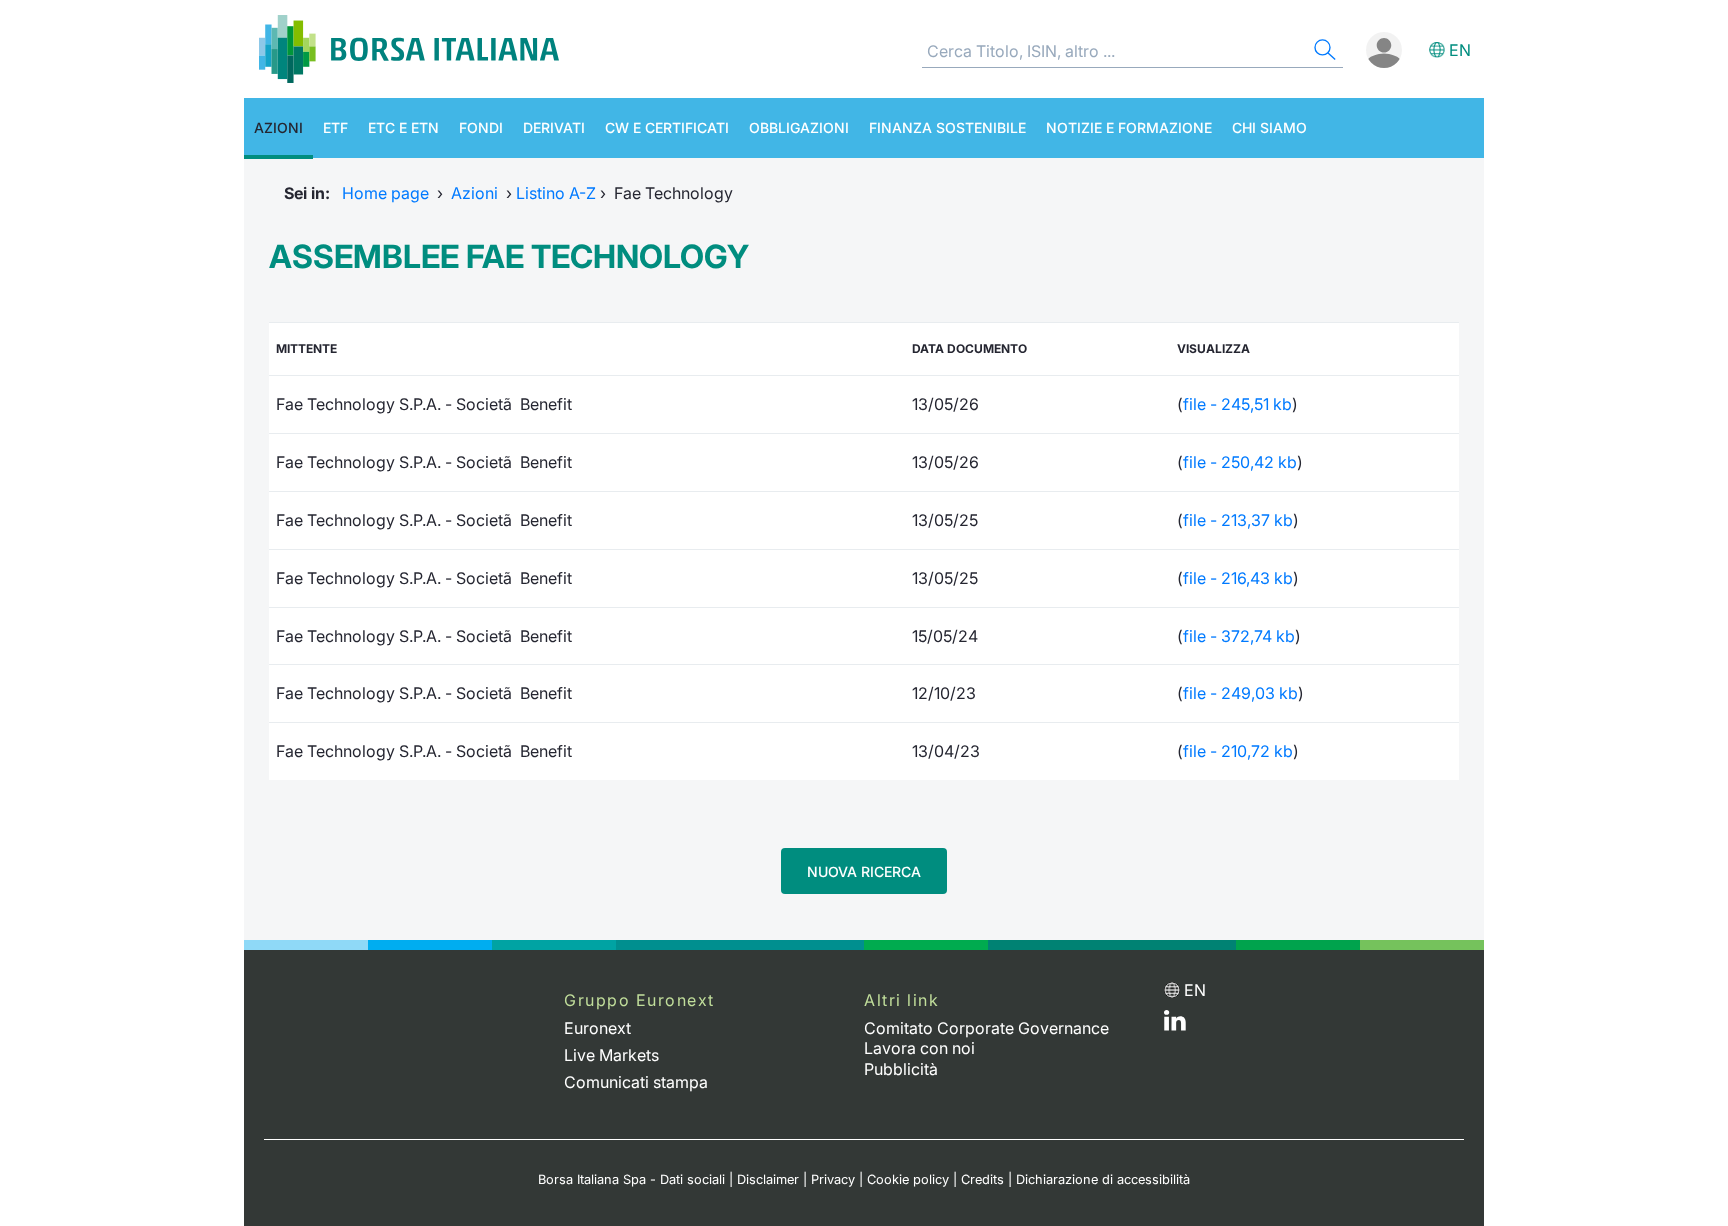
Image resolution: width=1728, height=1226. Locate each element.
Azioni (278, 127)
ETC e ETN (403, 127)
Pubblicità (901, 1069)
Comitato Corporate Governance (986, 1028)
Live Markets (611, 1055)
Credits (982, 1179)
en (1460, 50)
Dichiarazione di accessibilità (1103, 1179)
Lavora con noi (919, 1048)
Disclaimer (768, 1179)
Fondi (481, 127)
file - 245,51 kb (1237, 404)
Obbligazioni (799, 127)
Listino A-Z (556, 193)
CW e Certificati (667, 127)
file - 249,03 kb (1240, 693)
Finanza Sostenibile (947, 127)
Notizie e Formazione (1129, 127)
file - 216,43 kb (1238, 578)
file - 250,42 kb (1240, 462)
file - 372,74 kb (1239, 636)
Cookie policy (908, 1179)
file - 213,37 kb (1238, 520)
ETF (335, 127)
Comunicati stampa (636, 1082)
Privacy (833, 1179)
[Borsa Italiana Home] (409, 49)
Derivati (554, 127)
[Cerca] (1323, 52)
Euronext (597, 1028)
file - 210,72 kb (1238, 751)
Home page (385, 193)
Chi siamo (1269, 127)
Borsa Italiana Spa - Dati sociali (631, 1179)
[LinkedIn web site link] (1175, 1025)
